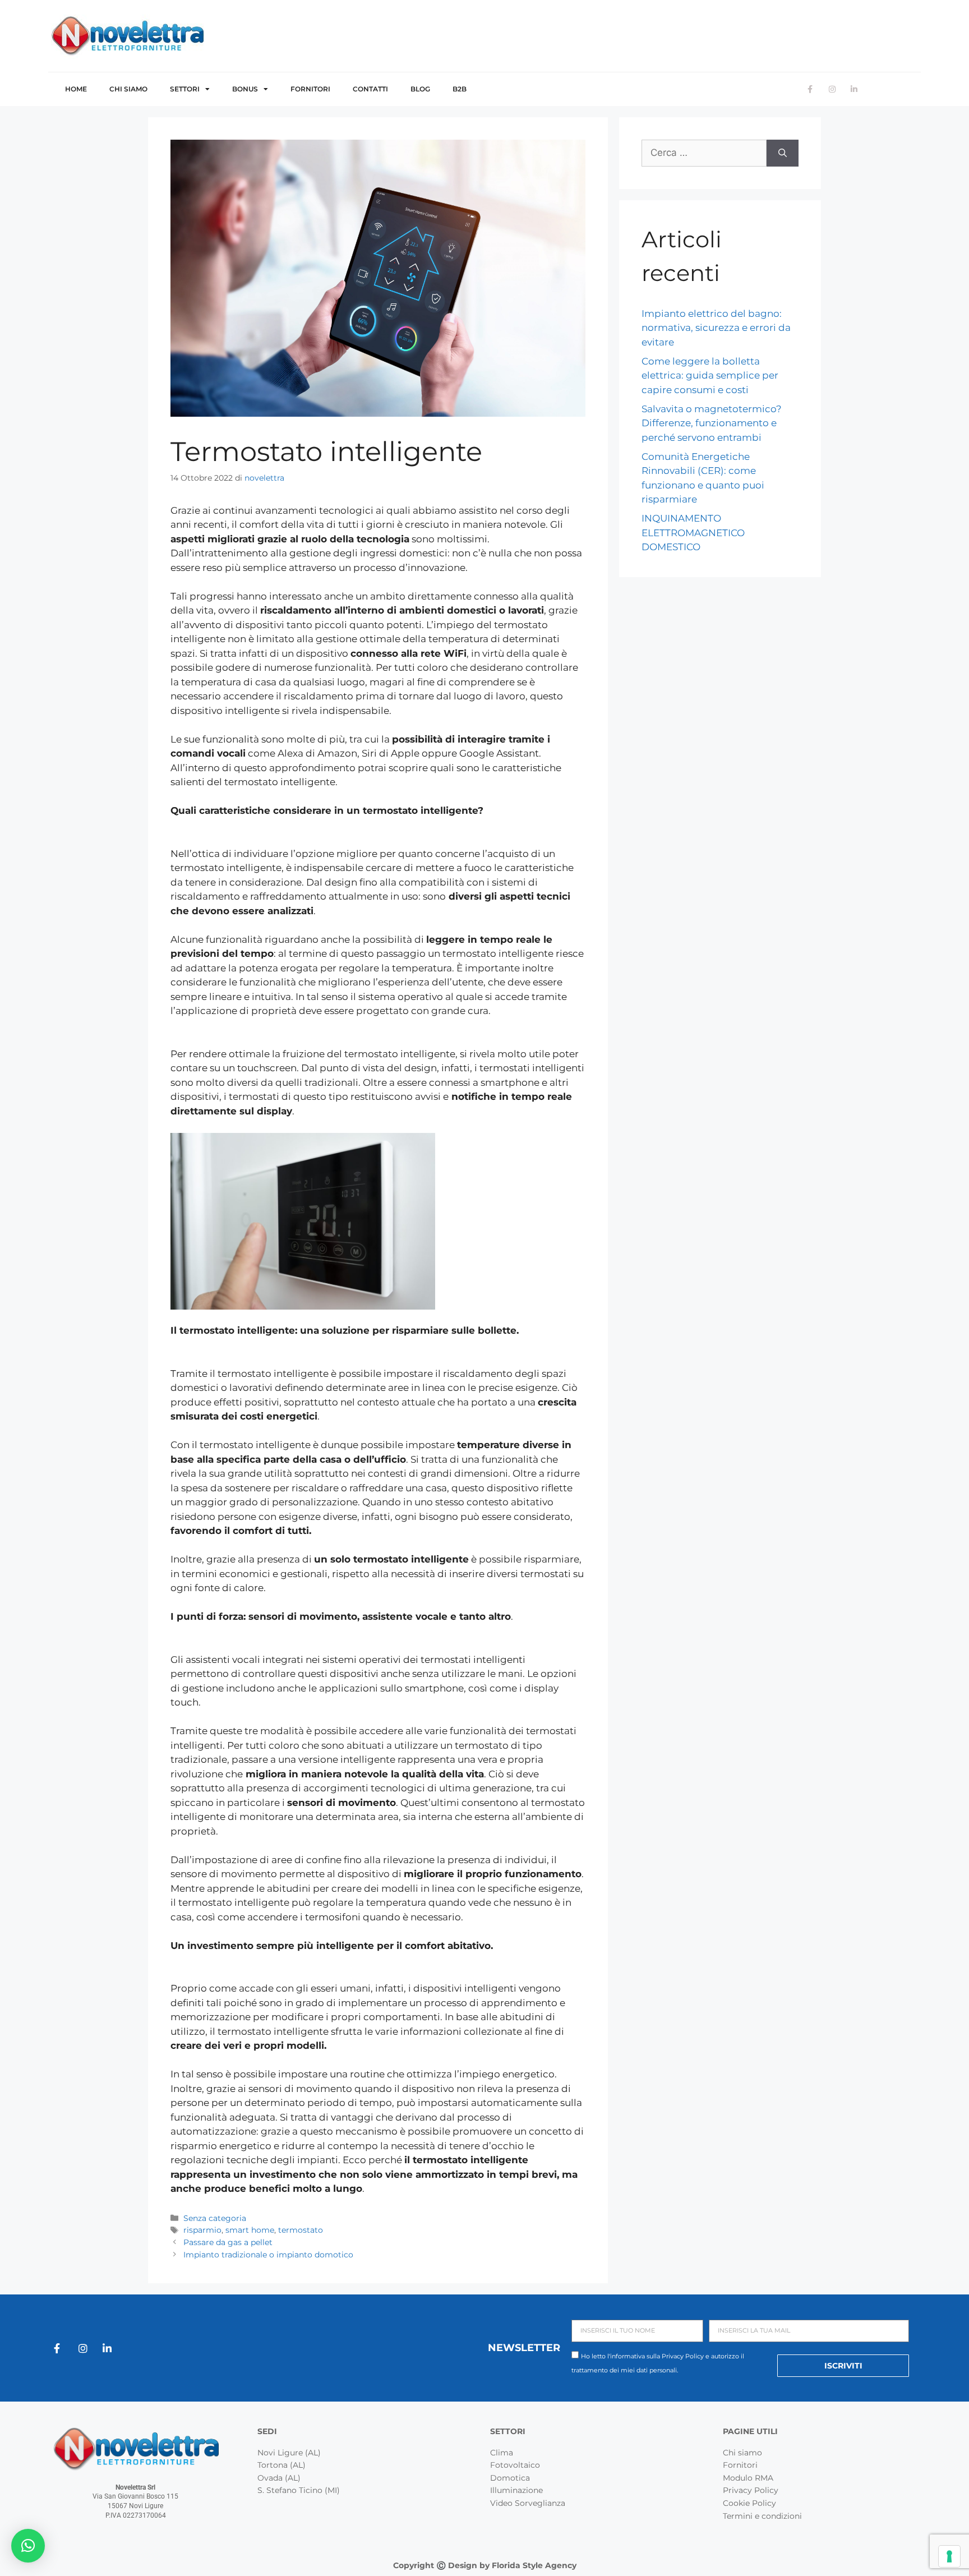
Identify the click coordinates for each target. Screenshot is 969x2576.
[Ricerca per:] (704, 153)
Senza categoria (215, 2218)
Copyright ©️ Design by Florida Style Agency (485, 2565)
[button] (28, 2546)
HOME (76, 89)
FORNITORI (310, 89)
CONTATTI (370, 89)
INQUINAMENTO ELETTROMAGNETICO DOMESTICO (693, 533)
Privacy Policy (683, 2356)
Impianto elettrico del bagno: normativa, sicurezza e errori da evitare (716, 328)
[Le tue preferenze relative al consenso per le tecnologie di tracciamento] (949, 2556)
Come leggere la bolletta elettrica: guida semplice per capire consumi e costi (710, 375)
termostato (301, 2230)
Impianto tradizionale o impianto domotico (268, 2255)
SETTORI (185, 89)
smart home (250, 2230)
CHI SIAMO (128, 89)
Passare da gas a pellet (228, 2242)
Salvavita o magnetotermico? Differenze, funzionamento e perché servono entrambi (712, 423)
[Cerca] (783, 153)
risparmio (202, 2230)
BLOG (420, 89)
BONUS (245, 89)
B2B (460, 89)
